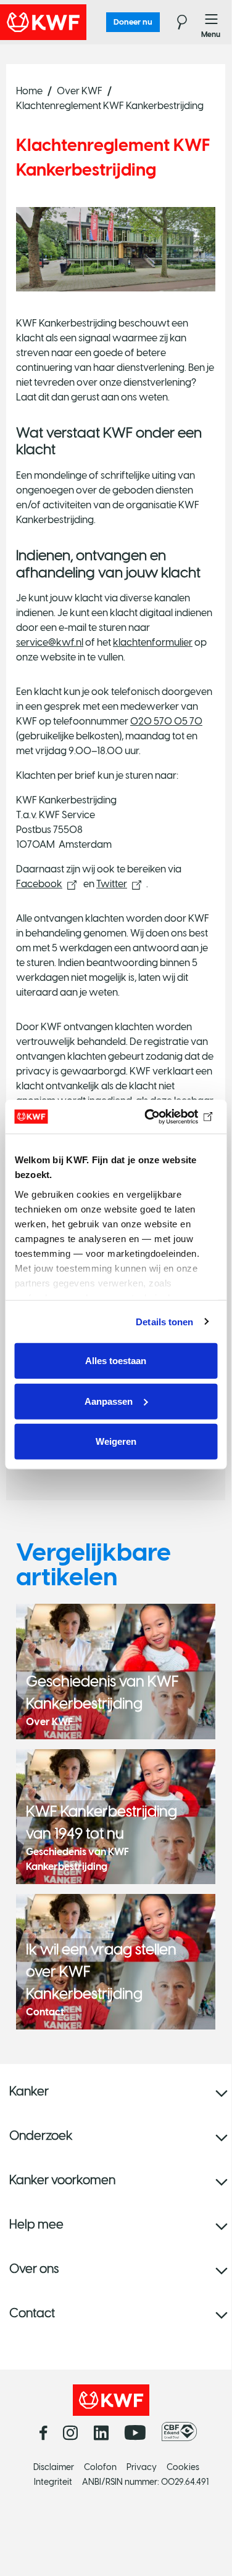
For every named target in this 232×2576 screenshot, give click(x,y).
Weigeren (116, 1441)
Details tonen (164, 1321)
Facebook (39, 884)
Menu (212, 22)
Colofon (100, 2467)
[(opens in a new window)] (182, 2432)
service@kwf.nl (50, 642)
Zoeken (175, 22)
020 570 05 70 (166, 721)
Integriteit (53, 2482)
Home (29, 91)
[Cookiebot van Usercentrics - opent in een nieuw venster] (165, 1116)
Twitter (112, 884)
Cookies (183, 2467)
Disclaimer (54, 2467)
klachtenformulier (153, 642)
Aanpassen (109, 1401)
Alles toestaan (116, 1361)
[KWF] (77, 22)
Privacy (142, 2467)
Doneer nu (133, 22)
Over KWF (80, 91)
